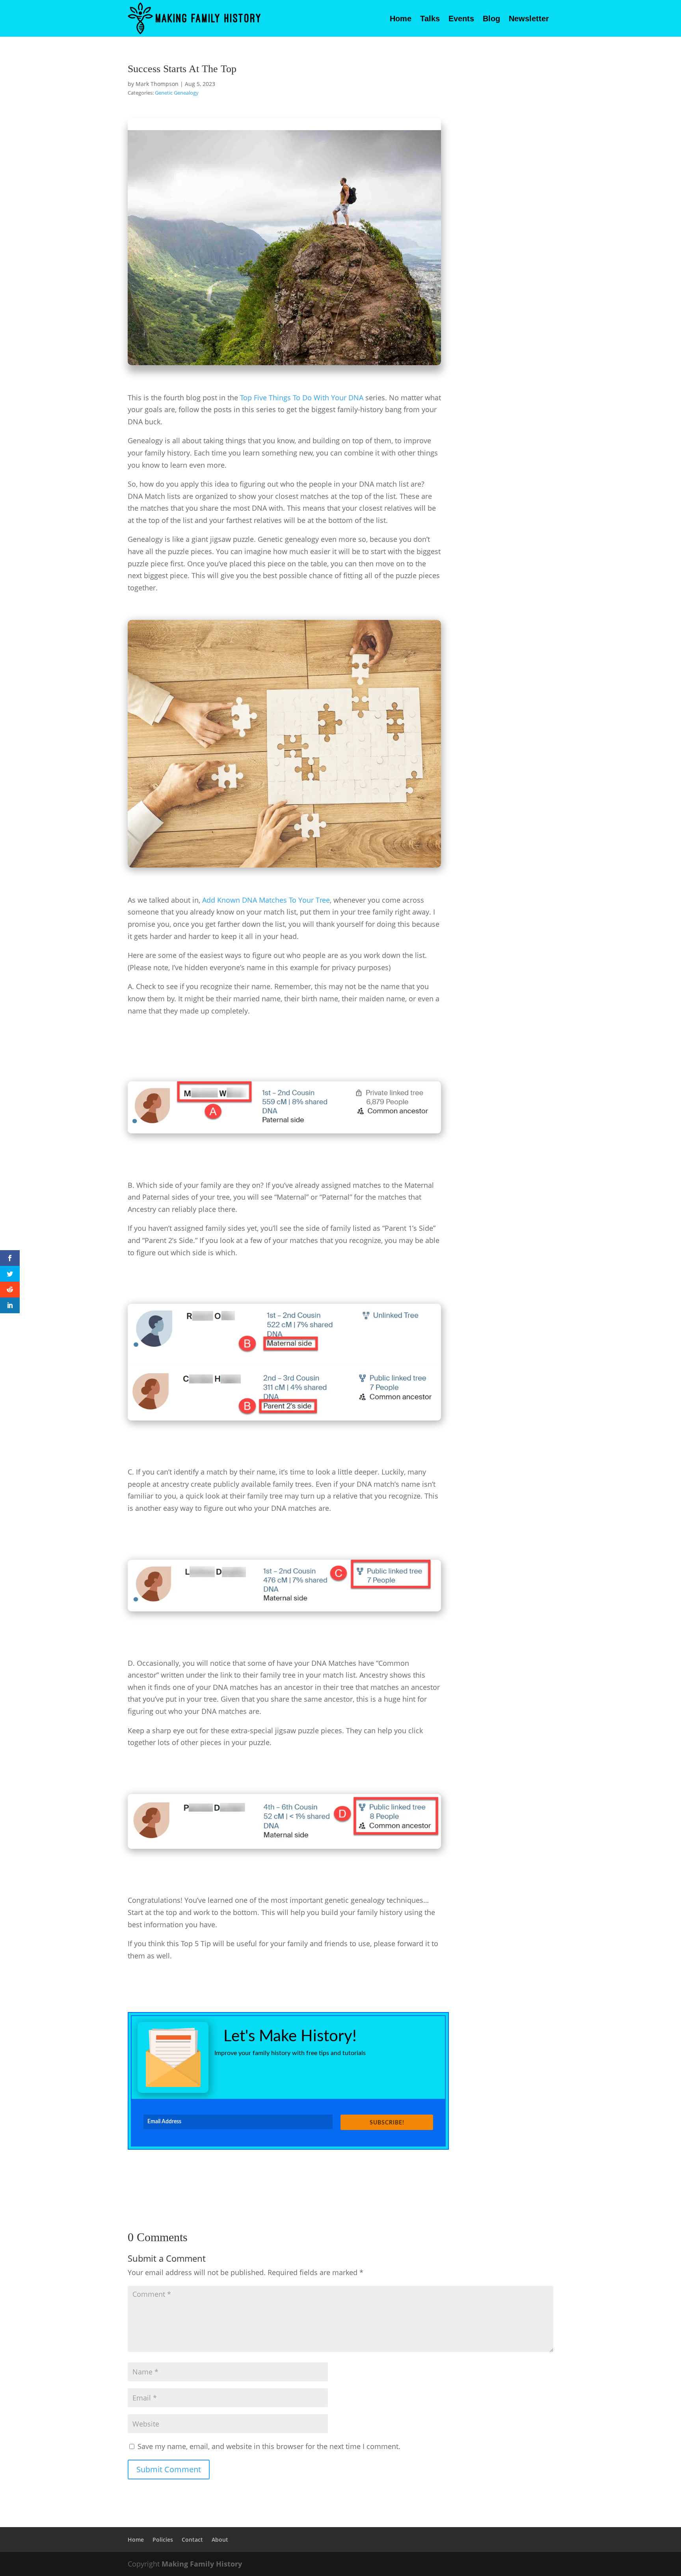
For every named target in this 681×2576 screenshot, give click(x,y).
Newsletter (529, 19)
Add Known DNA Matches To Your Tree (266, 900)
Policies (163, 2540)
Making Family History (202, 2564)
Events (461, 19)
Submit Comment (169, 2469)
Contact (192, 2540)
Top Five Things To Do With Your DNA (302, 398)
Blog (491, 19)
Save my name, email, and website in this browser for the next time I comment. (269, 2446)
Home (401, 19)
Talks (430, 19)
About (220, 2540)
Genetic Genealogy (177, 93)
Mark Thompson (157, 84)
